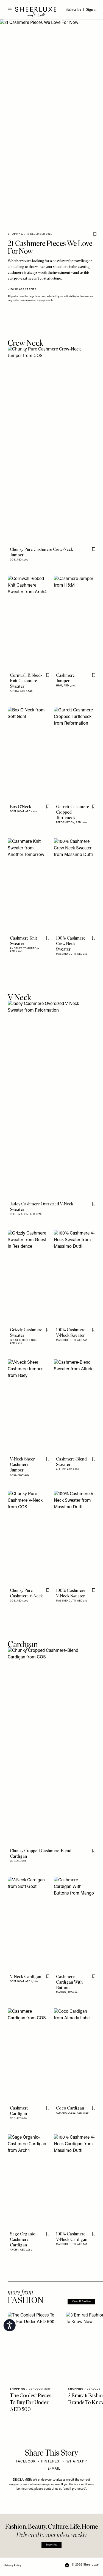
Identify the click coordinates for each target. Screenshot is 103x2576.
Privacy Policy (13, 2566)
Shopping (15, 234)
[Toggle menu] (7, 10)
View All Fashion (81, 2302)
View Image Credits (22, 290)
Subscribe (51, 2545)
